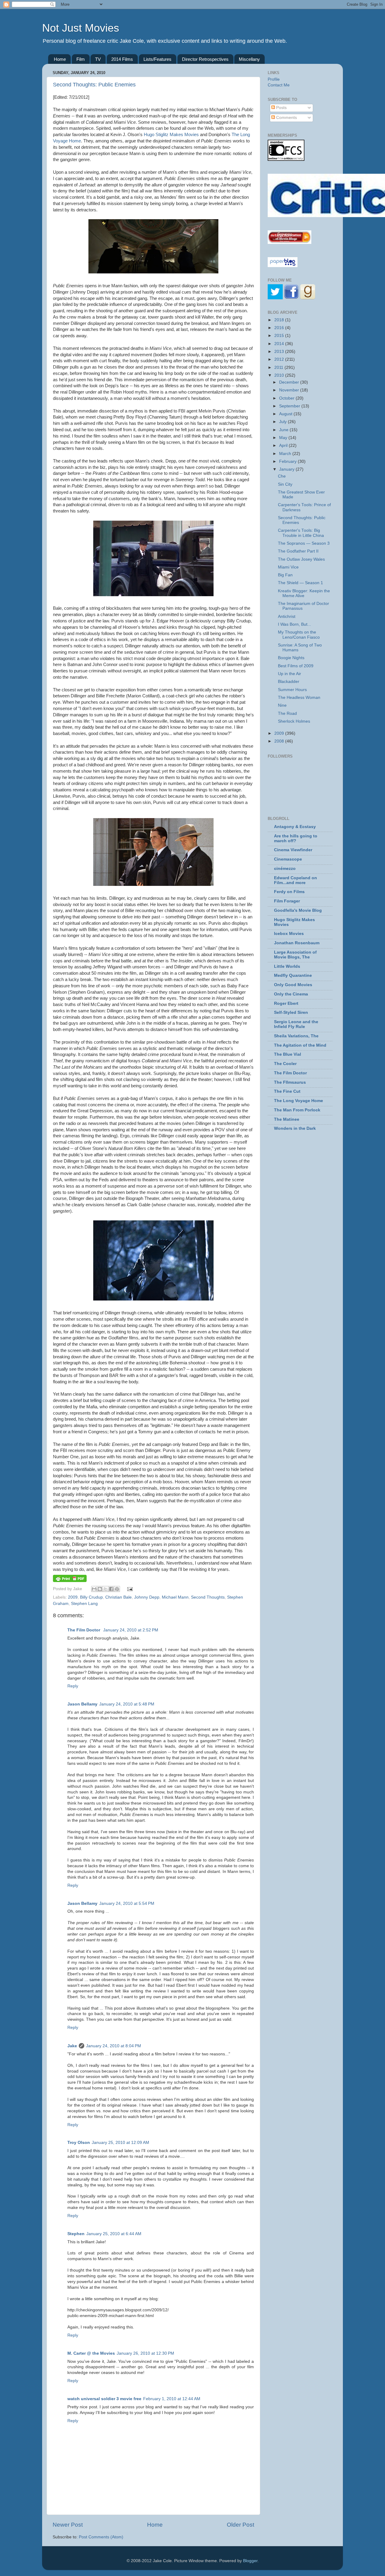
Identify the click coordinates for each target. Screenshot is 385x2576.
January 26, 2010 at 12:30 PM (145, 2353)
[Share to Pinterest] (117, 1589)
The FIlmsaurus (290, 1082)
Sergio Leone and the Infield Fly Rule (296, 1024)
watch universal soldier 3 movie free (104, 2399)
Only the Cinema (291, 994)
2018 (280, 320)
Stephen (76, 2234)
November (290, 390)
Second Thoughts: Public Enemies (94, 85)
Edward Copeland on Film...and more (296, 880)
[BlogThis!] (100, 1589)
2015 (280, 336)
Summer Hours (292, 690)
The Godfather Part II (298, 551)
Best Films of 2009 (296, 666)
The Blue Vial (288, 1054)
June (284, 430)
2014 (280, 344)
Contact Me (279, 85)
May (284, 438)
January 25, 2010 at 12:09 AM (120, 2143)
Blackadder (289, 682)
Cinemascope (288, 859)
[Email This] (94, 1589)
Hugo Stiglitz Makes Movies (171, 135)
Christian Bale (119, 1597)
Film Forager (287, 901)
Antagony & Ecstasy (295, 827)
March (286, 454)
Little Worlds (287, 966)
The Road (287, 713)
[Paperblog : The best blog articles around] (283, 266)
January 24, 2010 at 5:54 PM (127, 1903)
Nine (282, 705)
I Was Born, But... (294, 624)
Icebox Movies (289, 934)
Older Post (240, 2525)
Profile (274, 79)
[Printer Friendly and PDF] (70, 1581)
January (287, 469)
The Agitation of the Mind (300, 1045)
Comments (286, 118)
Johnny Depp (147, 1597)
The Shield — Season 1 (300, 583)
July (283, 422)
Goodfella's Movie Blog (298, 910)
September (290, 406)
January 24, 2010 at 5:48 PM (127, 1704)
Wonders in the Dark (295, 1128)
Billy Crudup (91, 1597)
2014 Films (122, 59)
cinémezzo (285, 869)
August (286, 414)
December (290, 382)
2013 (280, 352)
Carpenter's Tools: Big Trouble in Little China (301, 533)
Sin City (285, 484)
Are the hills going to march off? (296, 838)
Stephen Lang (84, 1604)
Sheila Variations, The (296, 1036)
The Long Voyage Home (299, 1101)
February (288, 461)
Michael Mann (175, 1597)
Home (60, 59)
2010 (280, 375)
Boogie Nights (291, 658)
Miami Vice (288, 567)
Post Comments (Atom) (101, 2537)
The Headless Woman (299, 698)
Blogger (250, 2561)
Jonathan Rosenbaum (297, 943)
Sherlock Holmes (294, 721)
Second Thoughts (208, 1597)
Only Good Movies (293, 985)
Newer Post (68, 2525)
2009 (73, 1597)
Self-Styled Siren (291, 1012)
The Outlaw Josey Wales (301, 559)
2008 (280, 741)
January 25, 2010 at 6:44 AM (114, 2234)
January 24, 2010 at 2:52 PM (131, 1630)
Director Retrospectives (205, 59)
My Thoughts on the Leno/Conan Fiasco (299, 635)
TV (98, 59)
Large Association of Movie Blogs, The (295, 955)
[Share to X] (106, 1589)
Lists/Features (157, 59)
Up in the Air (290, 674)
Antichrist (287, 617)
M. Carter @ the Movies (91, 2353)
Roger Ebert (286, 1003)
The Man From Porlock (297, 1110)
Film (81, 59)
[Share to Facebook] (111, 1589)
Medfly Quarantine (293, 975)
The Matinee (287, 1119)
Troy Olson (79, 2143)
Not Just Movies (81, 28)
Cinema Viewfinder (293, 850)
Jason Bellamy (82, 1704)
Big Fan (285, 575)
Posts (281, 108)
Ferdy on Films (289, 892)
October (287, 398)
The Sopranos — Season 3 (304, 543)
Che (282, 476)
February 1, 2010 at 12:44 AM (172, 2399)
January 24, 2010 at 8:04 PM (114, 2046)
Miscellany (249, 59)
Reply (73, 1686)
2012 (280, 359)
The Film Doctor (84, 1630)
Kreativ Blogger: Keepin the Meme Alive (304, 593)
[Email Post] (129, 1589)
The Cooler (285, 1064)
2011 (279, 368)
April (284, 445)
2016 (280, 328)
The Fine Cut (287, 1091)
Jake (72, 2046)
